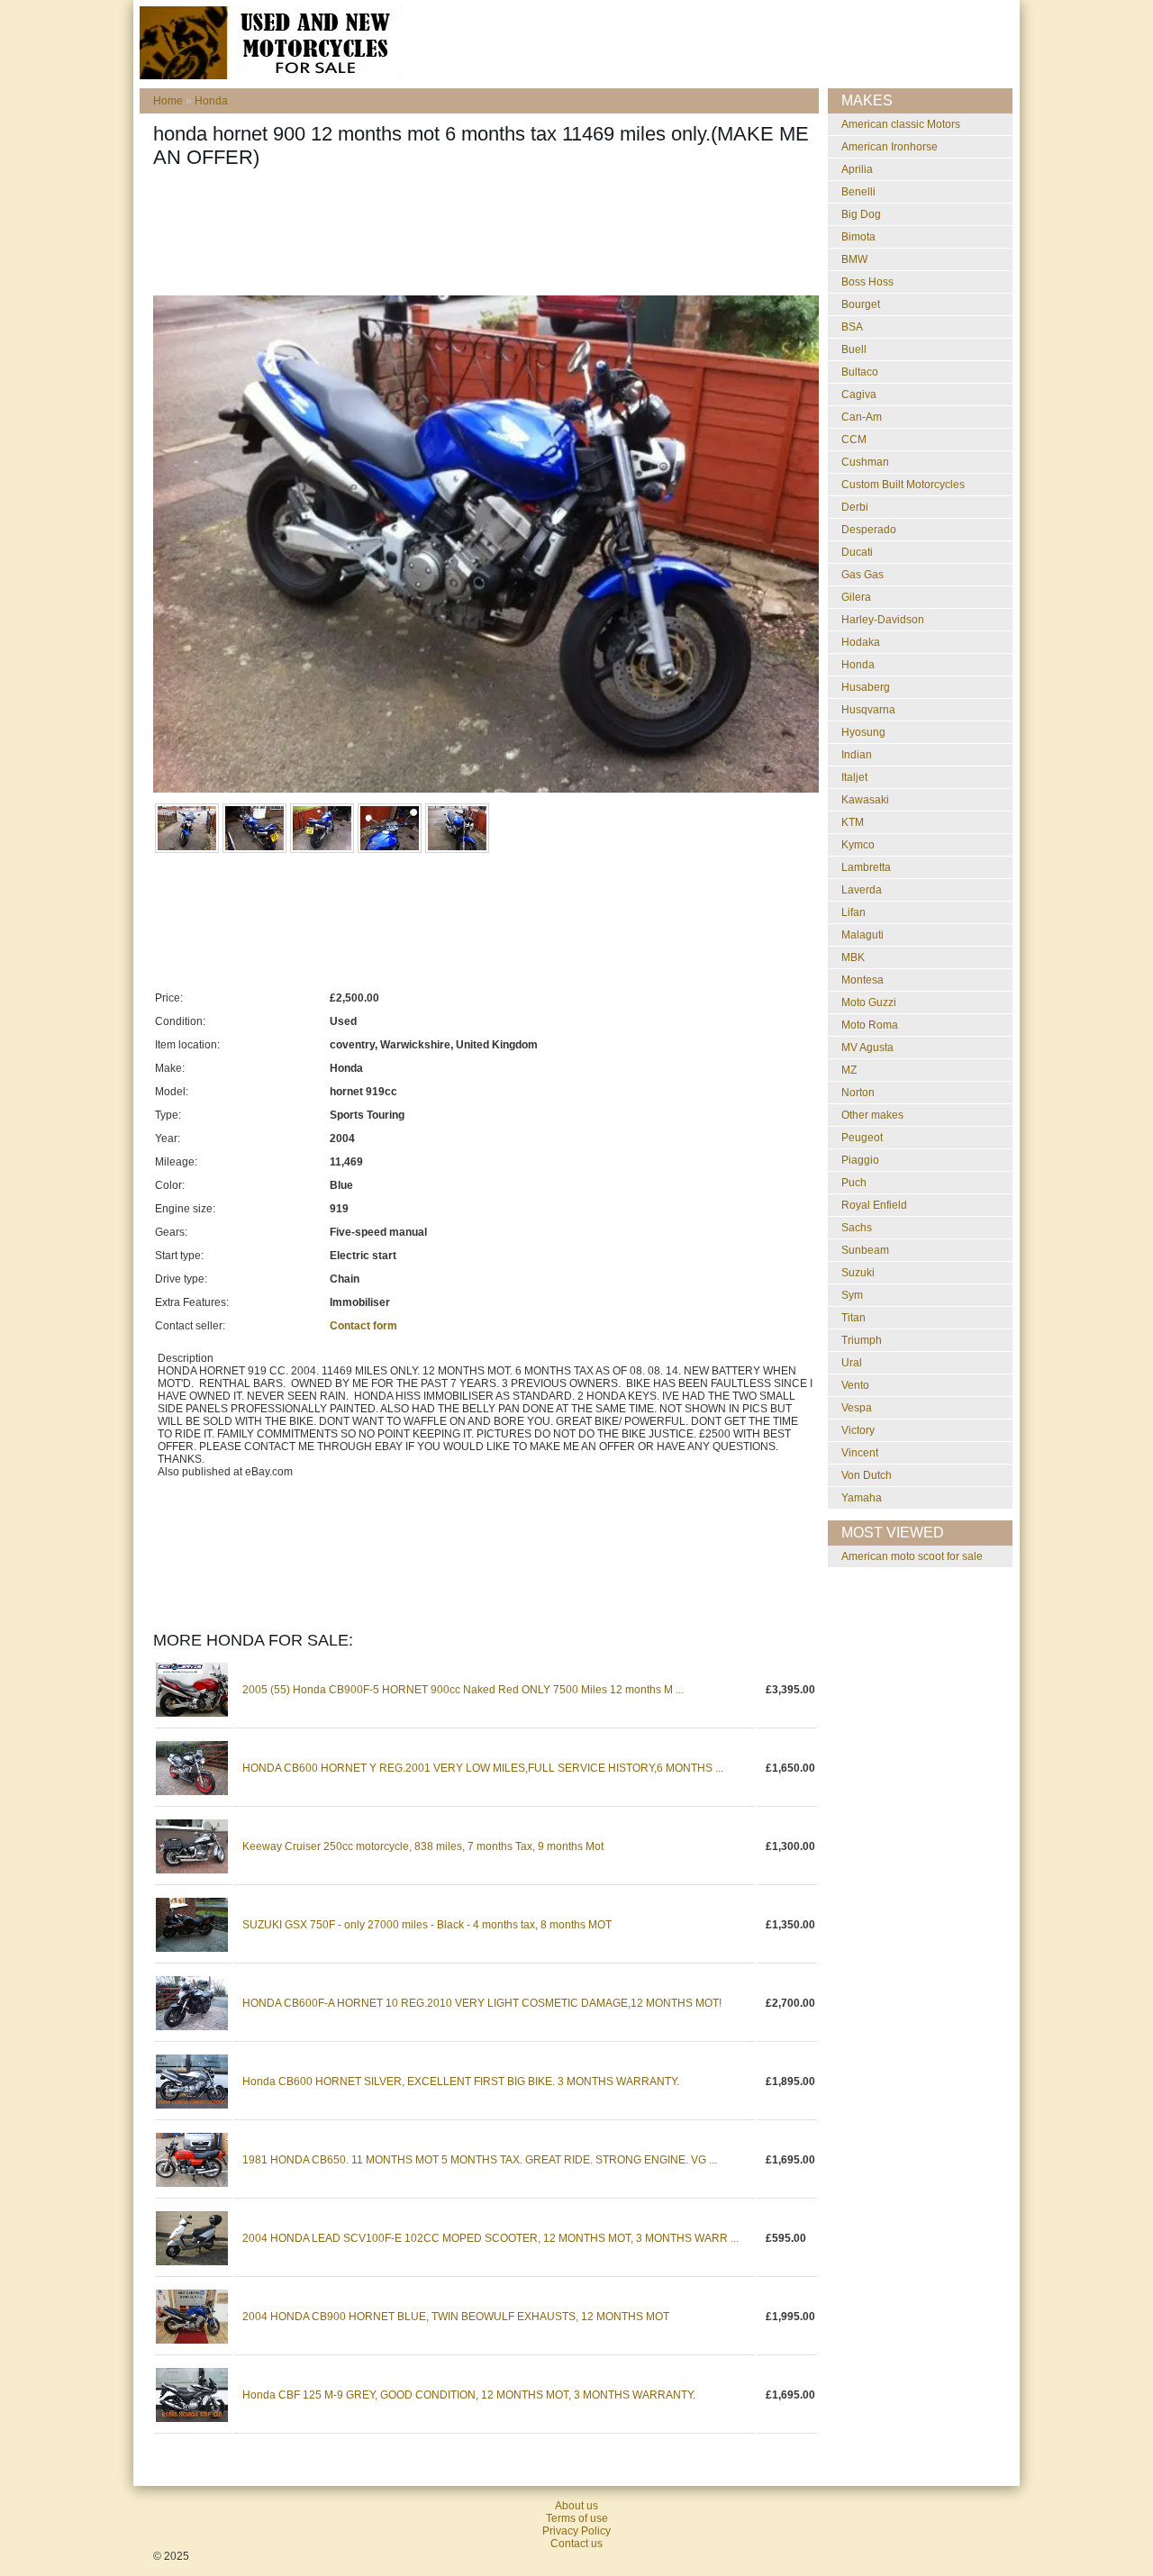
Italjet (854, 777)
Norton (858, 1093)
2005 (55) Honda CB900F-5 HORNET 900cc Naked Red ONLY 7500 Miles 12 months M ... (463, 1690)
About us (576, 2506)
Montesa (862, 980)
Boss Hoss (867, 282)
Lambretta (866, 867)
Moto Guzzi (869, 1002)
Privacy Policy (576, 2531)
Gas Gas (862, 575)
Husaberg (866, 687)
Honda (211, 101)
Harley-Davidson (883, 620)
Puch (854, 1183)
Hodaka (861, 642)
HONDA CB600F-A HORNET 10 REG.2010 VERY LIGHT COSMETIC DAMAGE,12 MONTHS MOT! (482, 2003)
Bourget (861, 304)
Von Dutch (867, 1475)
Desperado (869, 530)
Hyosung (863, 732)
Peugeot (862, 1138)
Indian (857, 755)
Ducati (857, 552)
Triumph (862, 1340)
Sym (852, 1295)
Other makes (872, 1115)
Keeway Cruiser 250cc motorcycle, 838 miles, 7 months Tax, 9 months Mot (423, 1846)
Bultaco (860, 372)
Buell (854, 349)
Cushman (865, 462)
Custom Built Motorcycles (903, 485)
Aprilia (857, 169)
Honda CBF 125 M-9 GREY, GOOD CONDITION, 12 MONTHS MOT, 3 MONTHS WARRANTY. (469, 2395)
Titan (853, 1318)
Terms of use (577, 2518)
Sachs (857, 1228)
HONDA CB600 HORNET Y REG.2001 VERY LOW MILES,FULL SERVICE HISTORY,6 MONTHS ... (483, 1768)
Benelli (858, 192)
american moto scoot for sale (912, 1556)
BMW (854, 259)
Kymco (858, 845)
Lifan (853, 912)
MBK (853, 957)
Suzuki (858, 1273)
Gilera (856, 597)
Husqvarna (868, 710)
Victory (858, 1430)
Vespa (857, 1408)
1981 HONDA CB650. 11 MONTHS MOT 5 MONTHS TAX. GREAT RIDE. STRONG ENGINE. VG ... (480, 2160)
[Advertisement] (481, 237)
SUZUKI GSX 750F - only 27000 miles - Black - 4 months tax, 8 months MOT (427, 1925)
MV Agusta (867, 1048)
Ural (852, 1363)
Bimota (858, 237)
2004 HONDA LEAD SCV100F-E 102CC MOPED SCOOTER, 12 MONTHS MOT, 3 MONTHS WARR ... (490, 2238)
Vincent (860, 1453)
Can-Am (862, 417)
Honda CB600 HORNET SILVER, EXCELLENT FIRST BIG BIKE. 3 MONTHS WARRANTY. (461, 2082)
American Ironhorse (890, 147)
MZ (849, 1070)
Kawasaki (865, 800)
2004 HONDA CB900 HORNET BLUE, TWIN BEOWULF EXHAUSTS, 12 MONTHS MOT (456, 2317)
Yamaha (862, 1498)
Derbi (855, 507)
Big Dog (861, 214)
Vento (855, 1385)
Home (168, 101)
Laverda (862, 890)
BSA (852, 327)
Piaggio (860, 1160)
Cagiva (859, 395)
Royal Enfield (874, 1205)
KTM (853, 822)
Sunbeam (865, 1250)
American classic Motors (901, 124)
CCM (854, 440)
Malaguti (862, 935)
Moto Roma (870, 1025)
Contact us (576, 2544)
